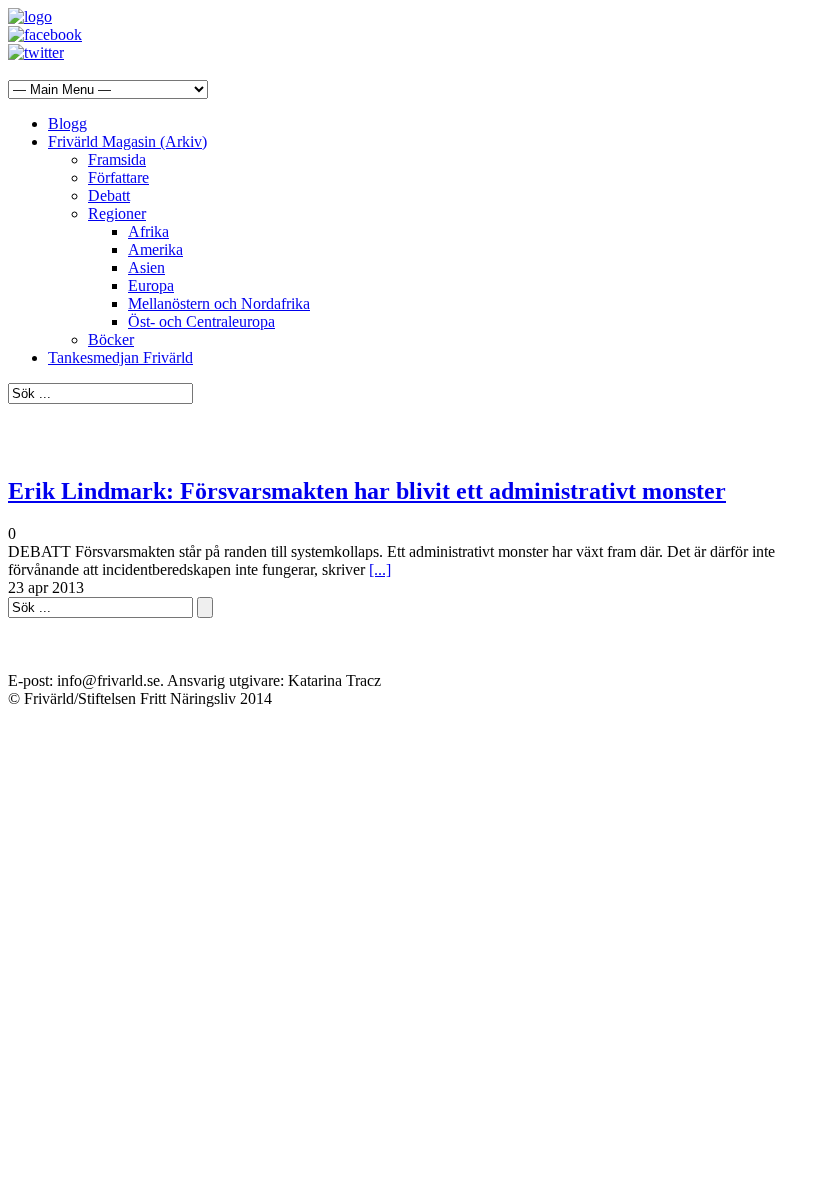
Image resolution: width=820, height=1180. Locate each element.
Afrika (148, 231)
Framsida (117, 159)
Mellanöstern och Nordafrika (219, 303)
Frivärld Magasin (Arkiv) (127, 141)
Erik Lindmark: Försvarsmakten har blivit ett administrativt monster (367, 491)
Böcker (111, 339)
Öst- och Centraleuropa (201, 321)
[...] (380, 569)
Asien (146, 267)
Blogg (67, 123)
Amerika (155, 249)
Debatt (109, 195)
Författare (118, 177)
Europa (151, 285)
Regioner (117, 213)
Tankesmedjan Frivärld (120, 357)
